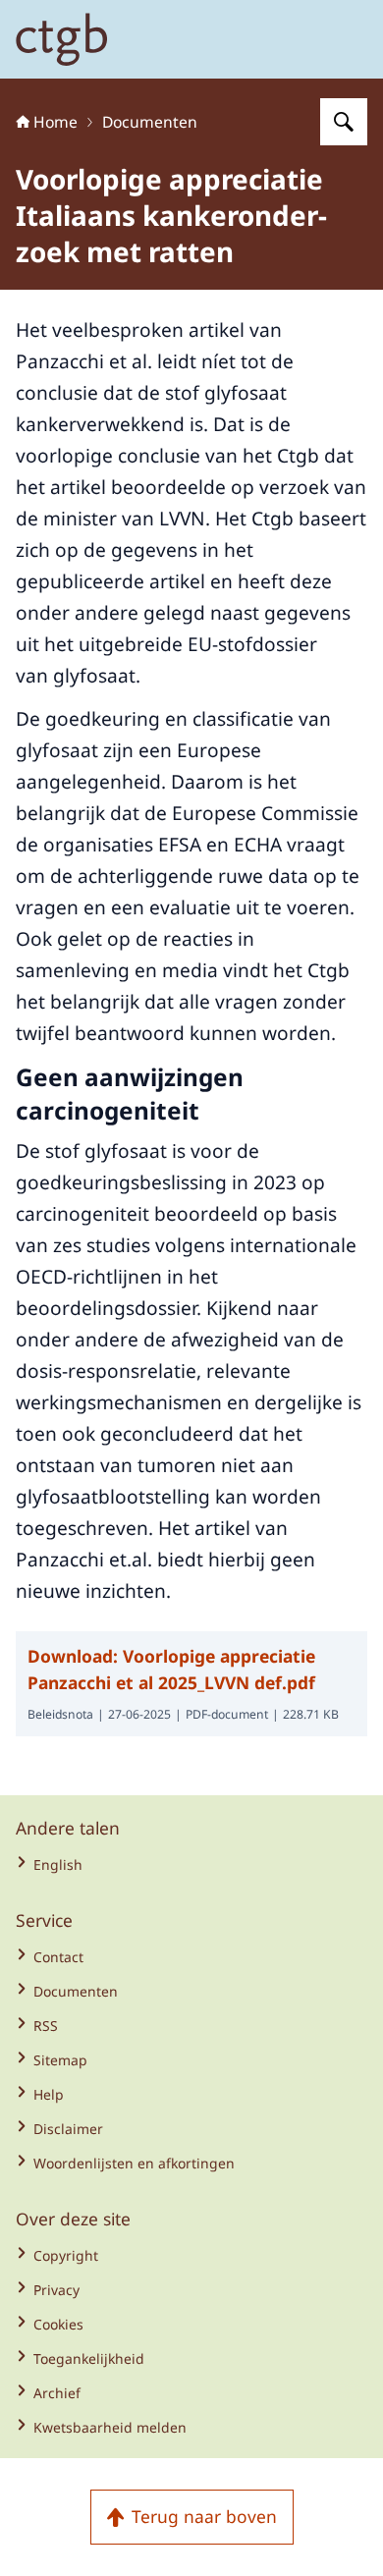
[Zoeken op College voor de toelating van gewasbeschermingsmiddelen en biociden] (344, 122)
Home (55, 122)
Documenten (150, 122)
